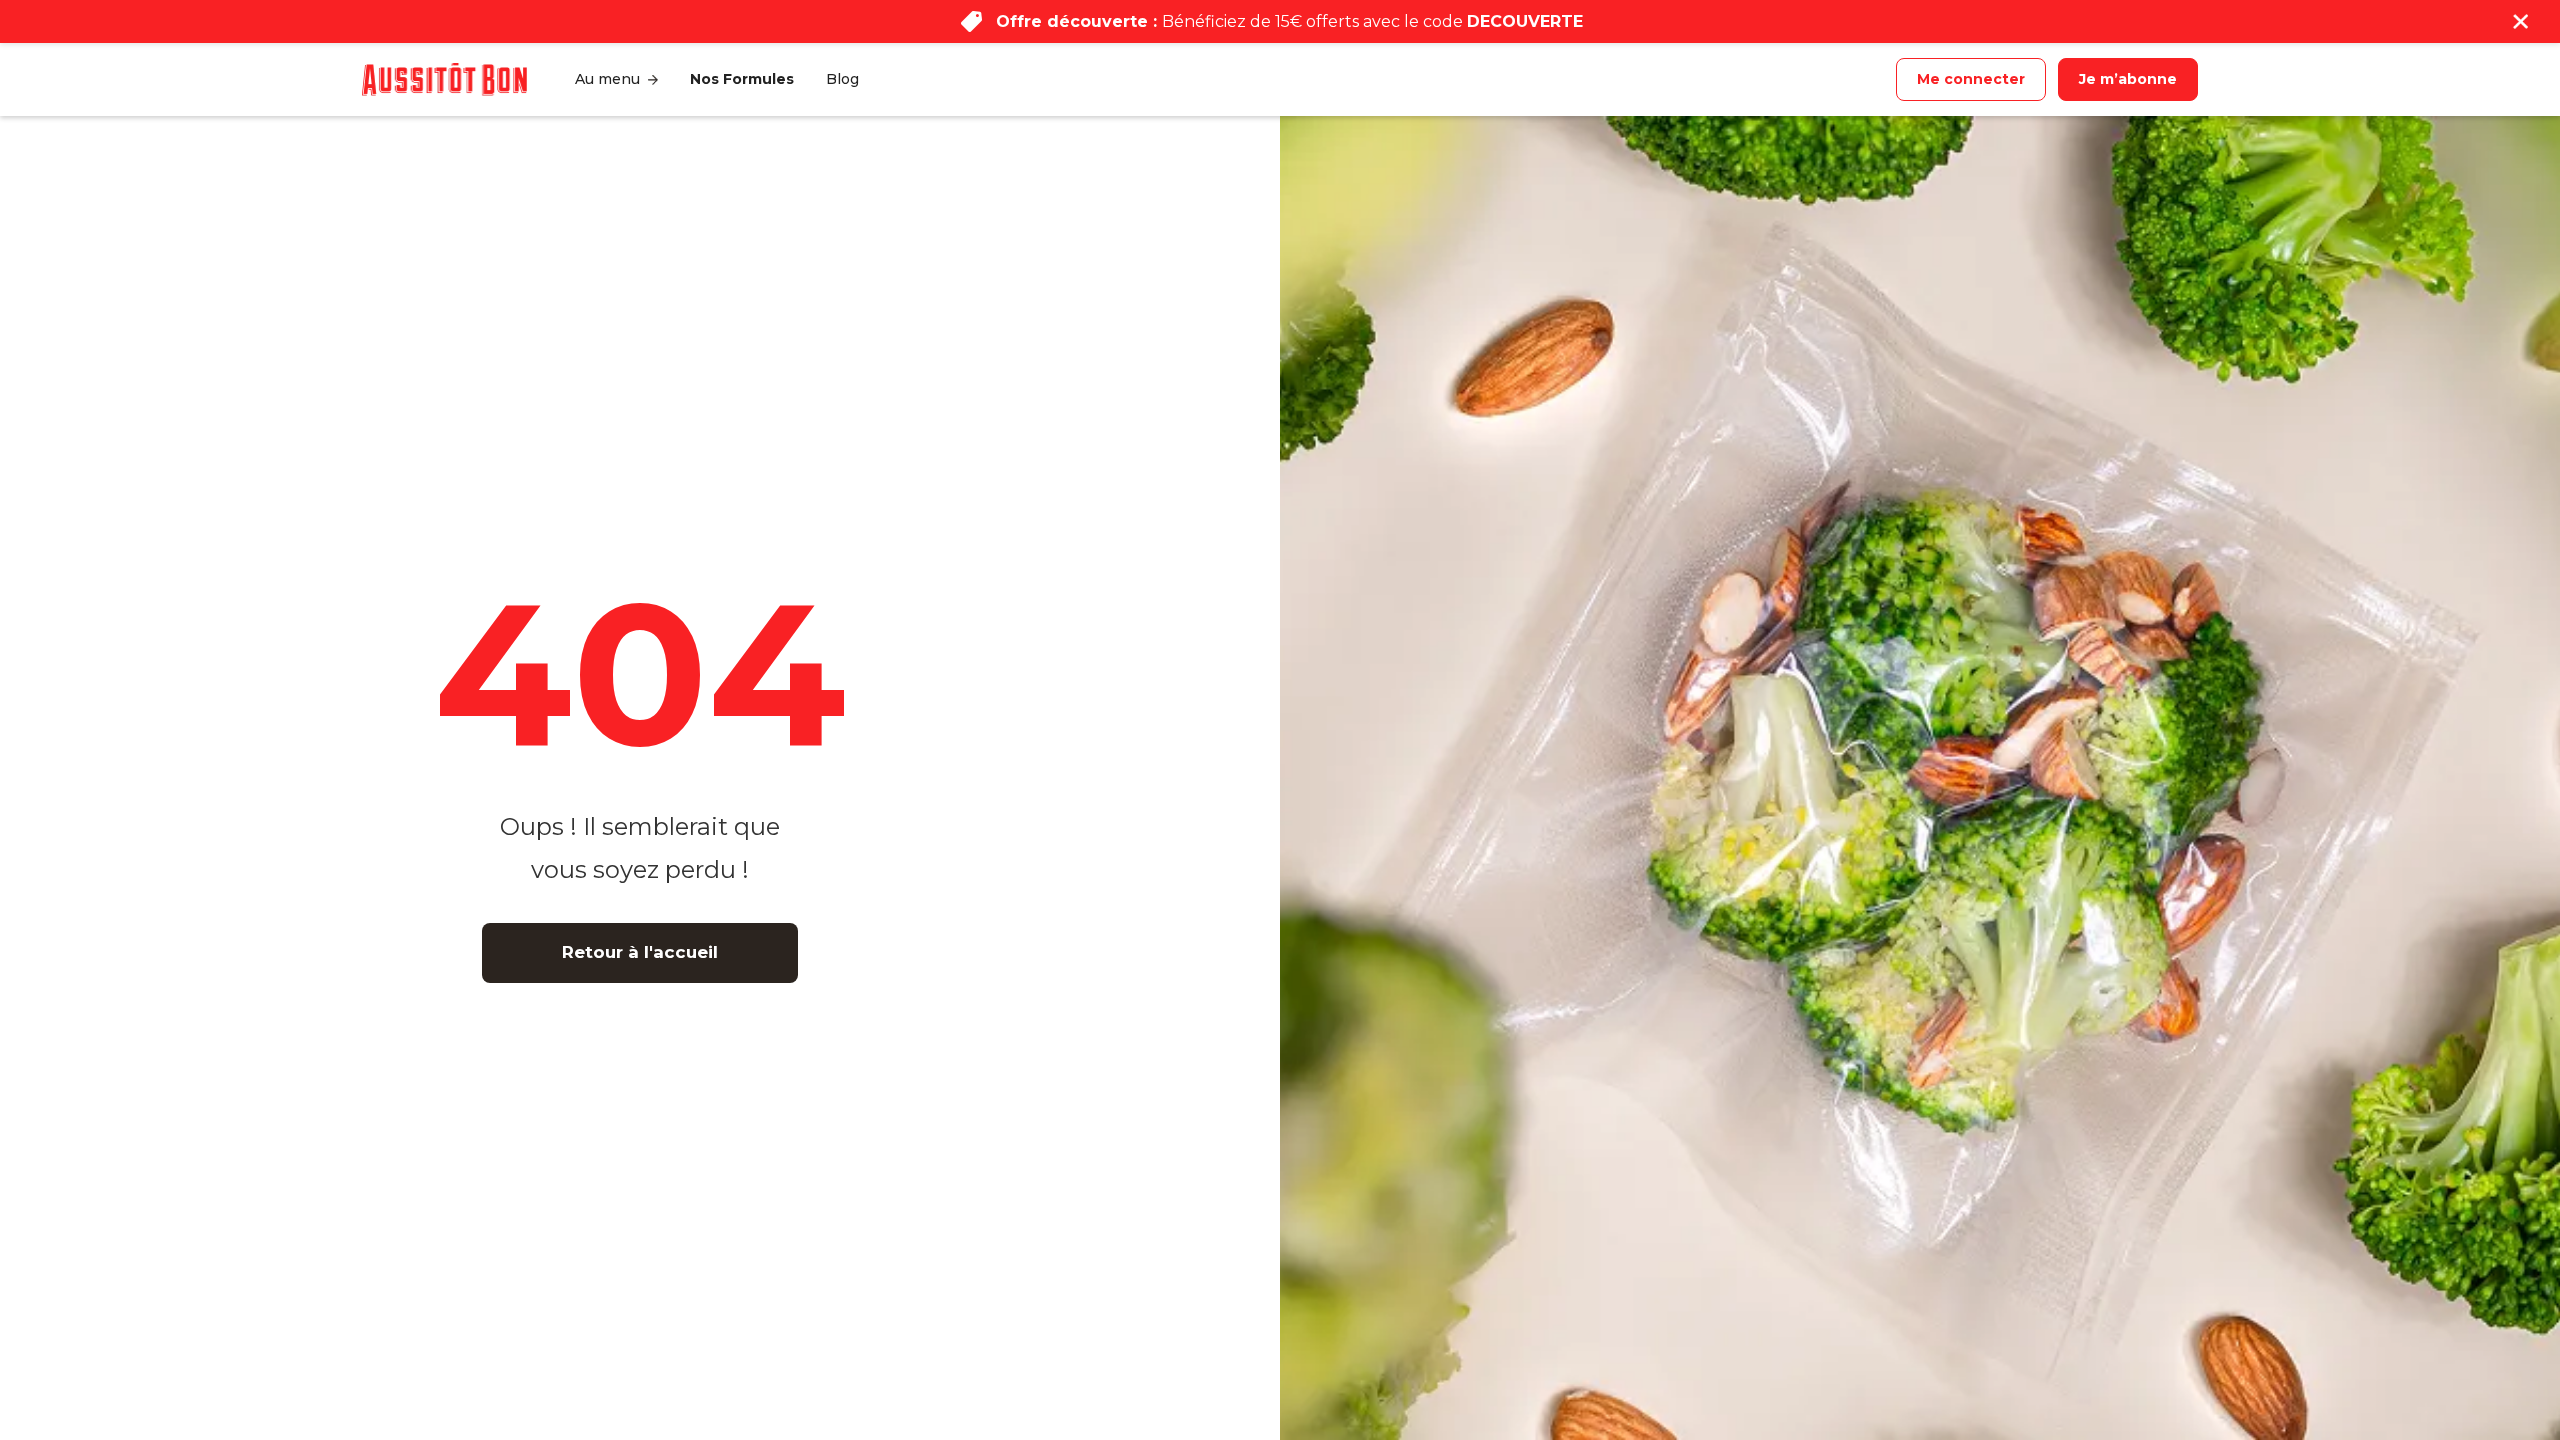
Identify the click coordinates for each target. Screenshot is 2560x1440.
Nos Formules (742, 79)
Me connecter (1971, 79)
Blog (842, 79)
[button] (616, 79)
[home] (444, 79)
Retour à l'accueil (640, 952)
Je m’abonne (2128, 79)
